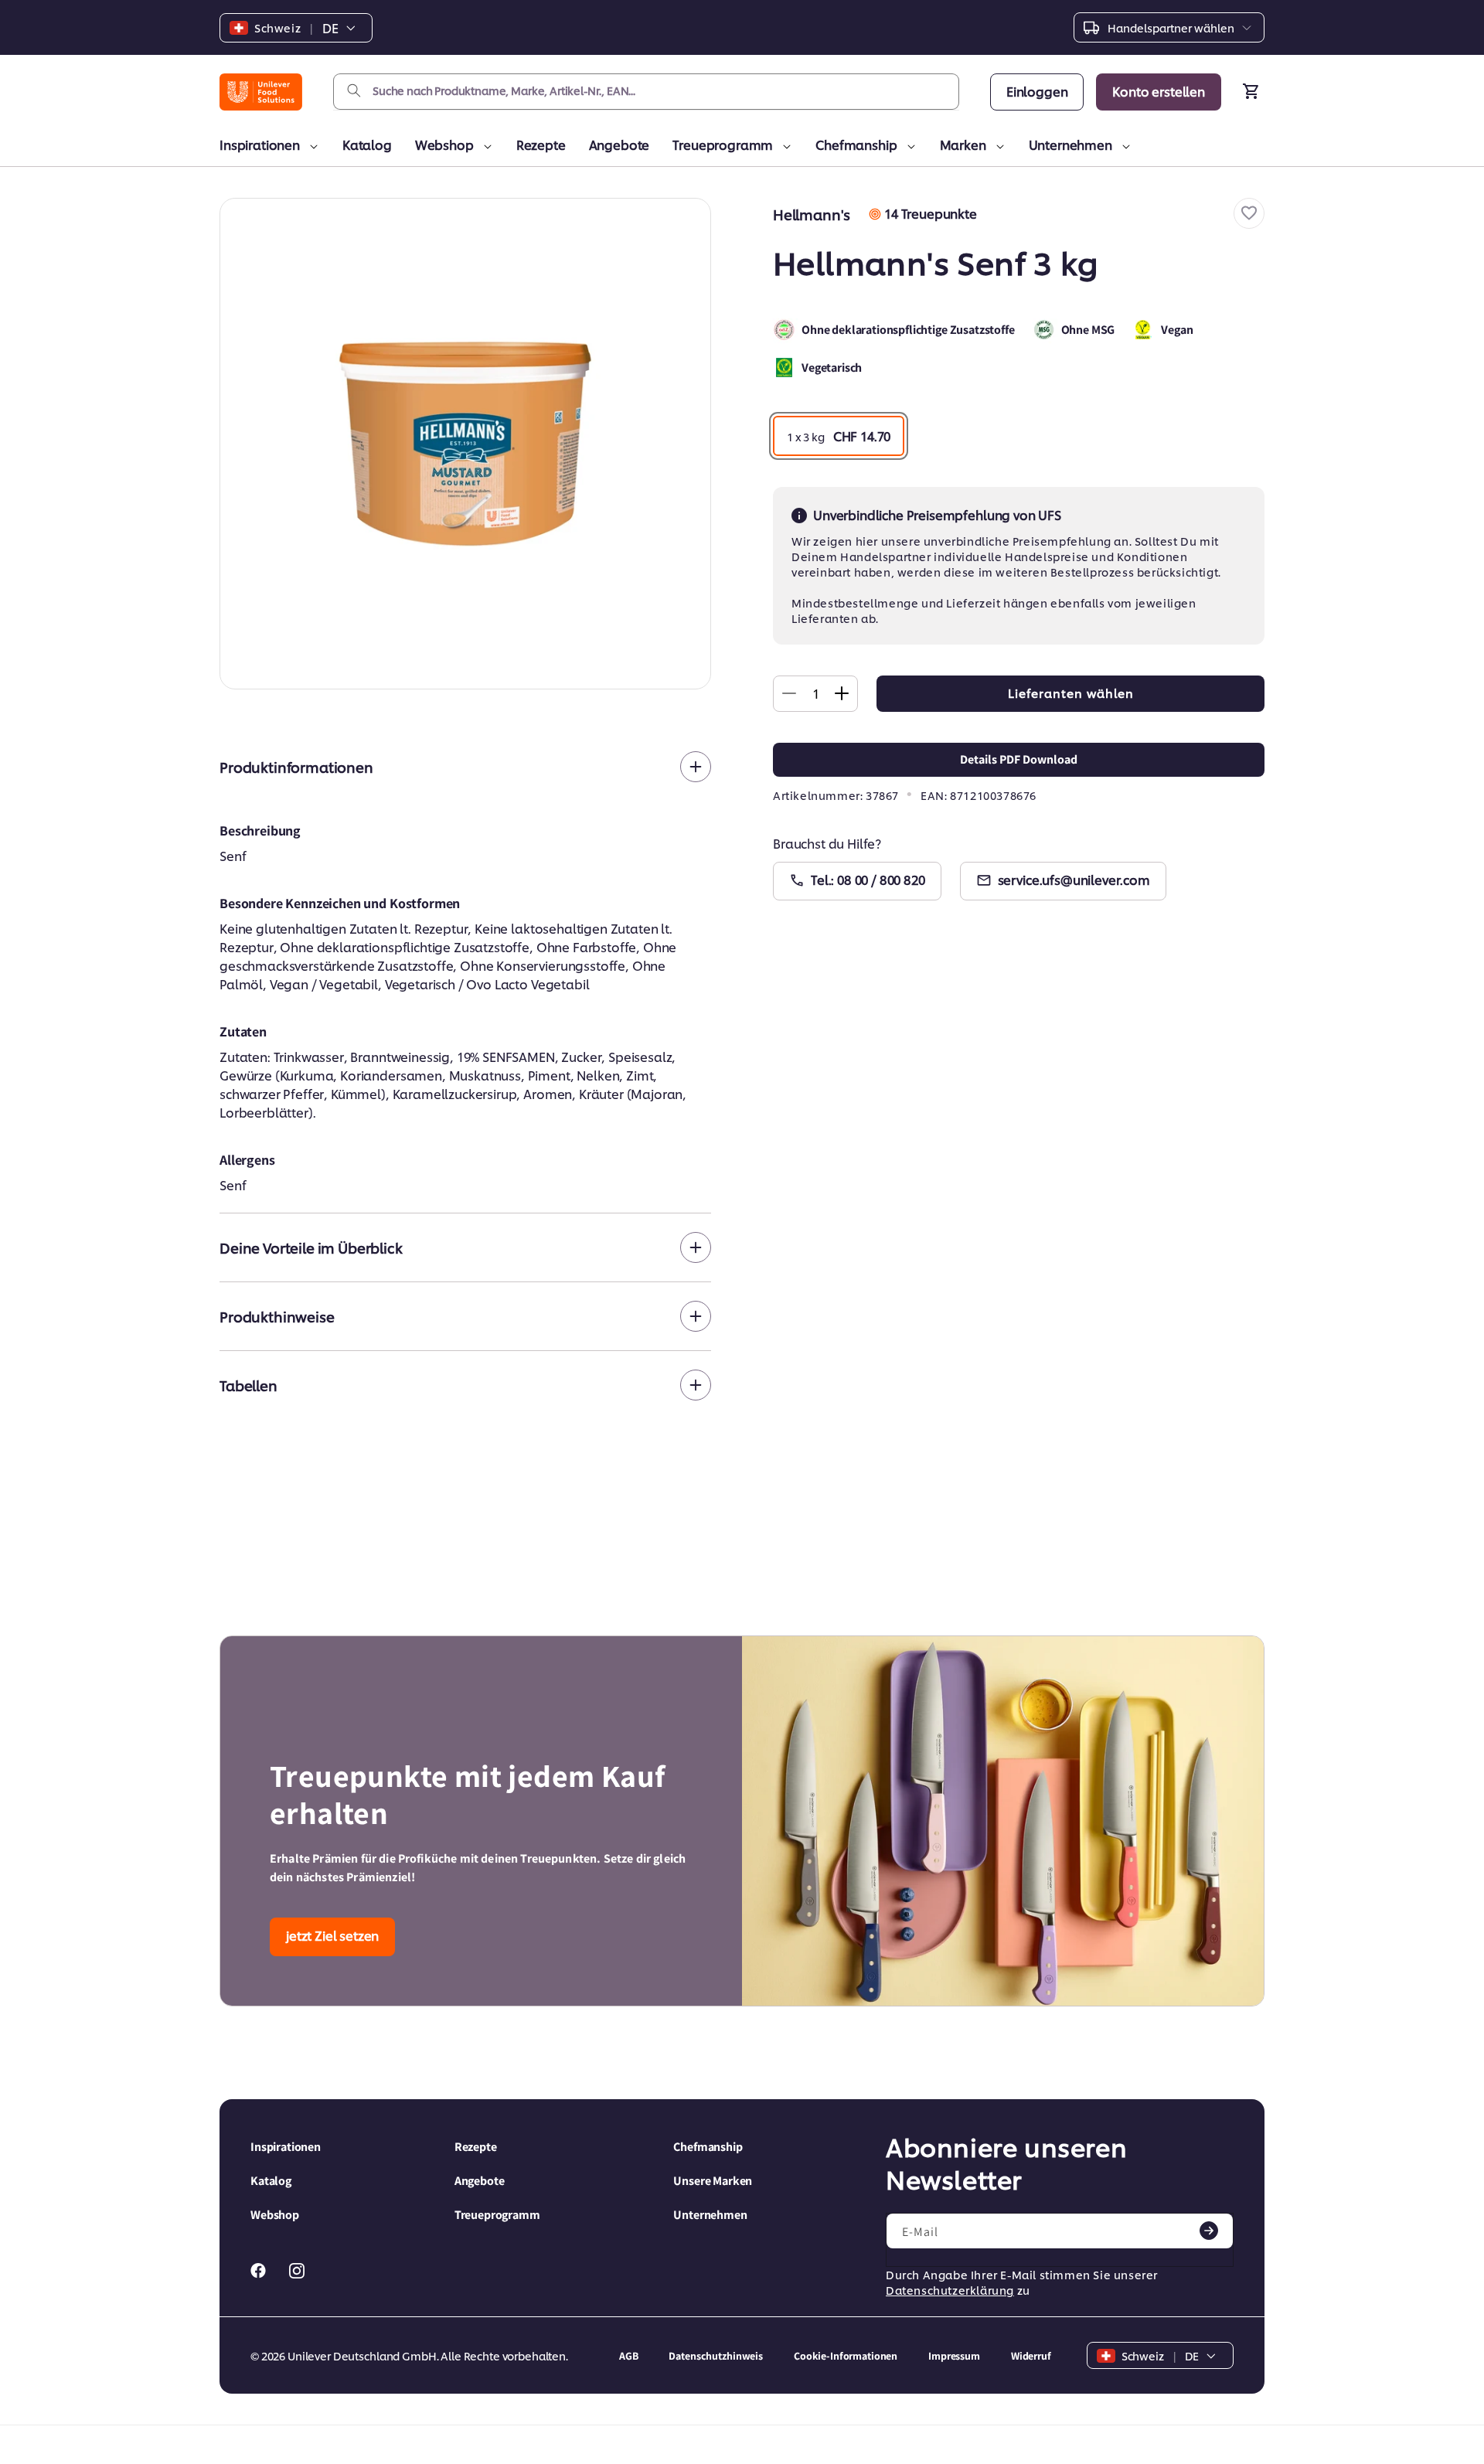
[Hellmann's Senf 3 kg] (465, 444)
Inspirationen (260, 144)
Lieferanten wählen (1071, 693)
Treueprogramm (723, 144)
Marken (963, 144)
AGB (629, 2356)
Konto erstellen (1159, 91)
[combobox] (646, 92)
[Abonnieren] (1209, 2231)
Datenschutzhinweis (715, 2356)
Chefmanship (856, 144)
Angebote (619, 144)
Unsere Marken (713, 2181)
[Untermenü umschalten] (311, 147)
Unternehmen (1070, 144)
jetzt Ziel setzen (332, 1935)
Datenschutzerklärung (950, 2290)
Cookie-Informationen (846, 2356)
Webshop (444, 144)
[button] (1249, 213)
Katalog (367, 144)
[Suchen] (354, 91)
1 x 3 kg (839, 436)
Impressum (954, 2356)
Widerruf (1031, 2356)
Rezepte (541, 144)
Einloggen (1037, 91)
